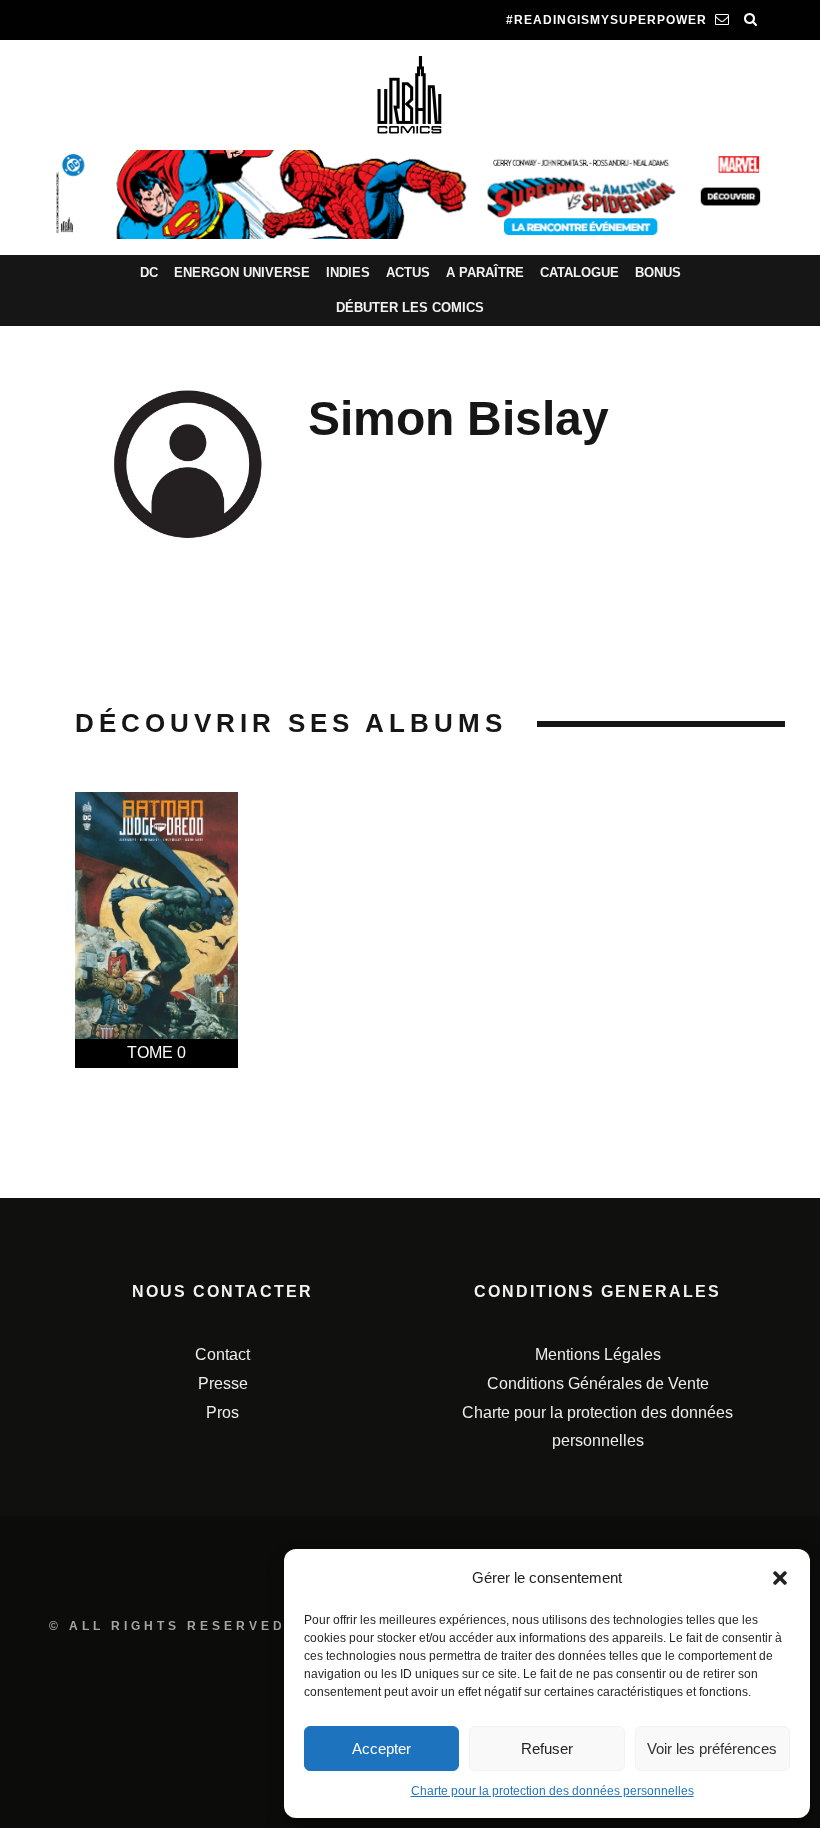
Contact (222, 1354)
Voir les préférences (712, 1748)
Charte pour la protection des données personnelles (552, 1791)
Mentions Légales (598, 1354)
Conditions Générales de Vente (598, 1383)
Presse (223, 1383)
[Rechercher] (751, 20)
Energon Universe (242, 272)
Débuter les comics (410, 307)
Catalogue (579, 272)
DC (149, 272)
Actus (408, 272)
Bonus (658, 272)
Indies (348, 272)
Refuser (547, 1748)
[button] (780, 1578)
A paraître (485, 272)
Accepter (381, 1748)
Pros (222, 1412)
